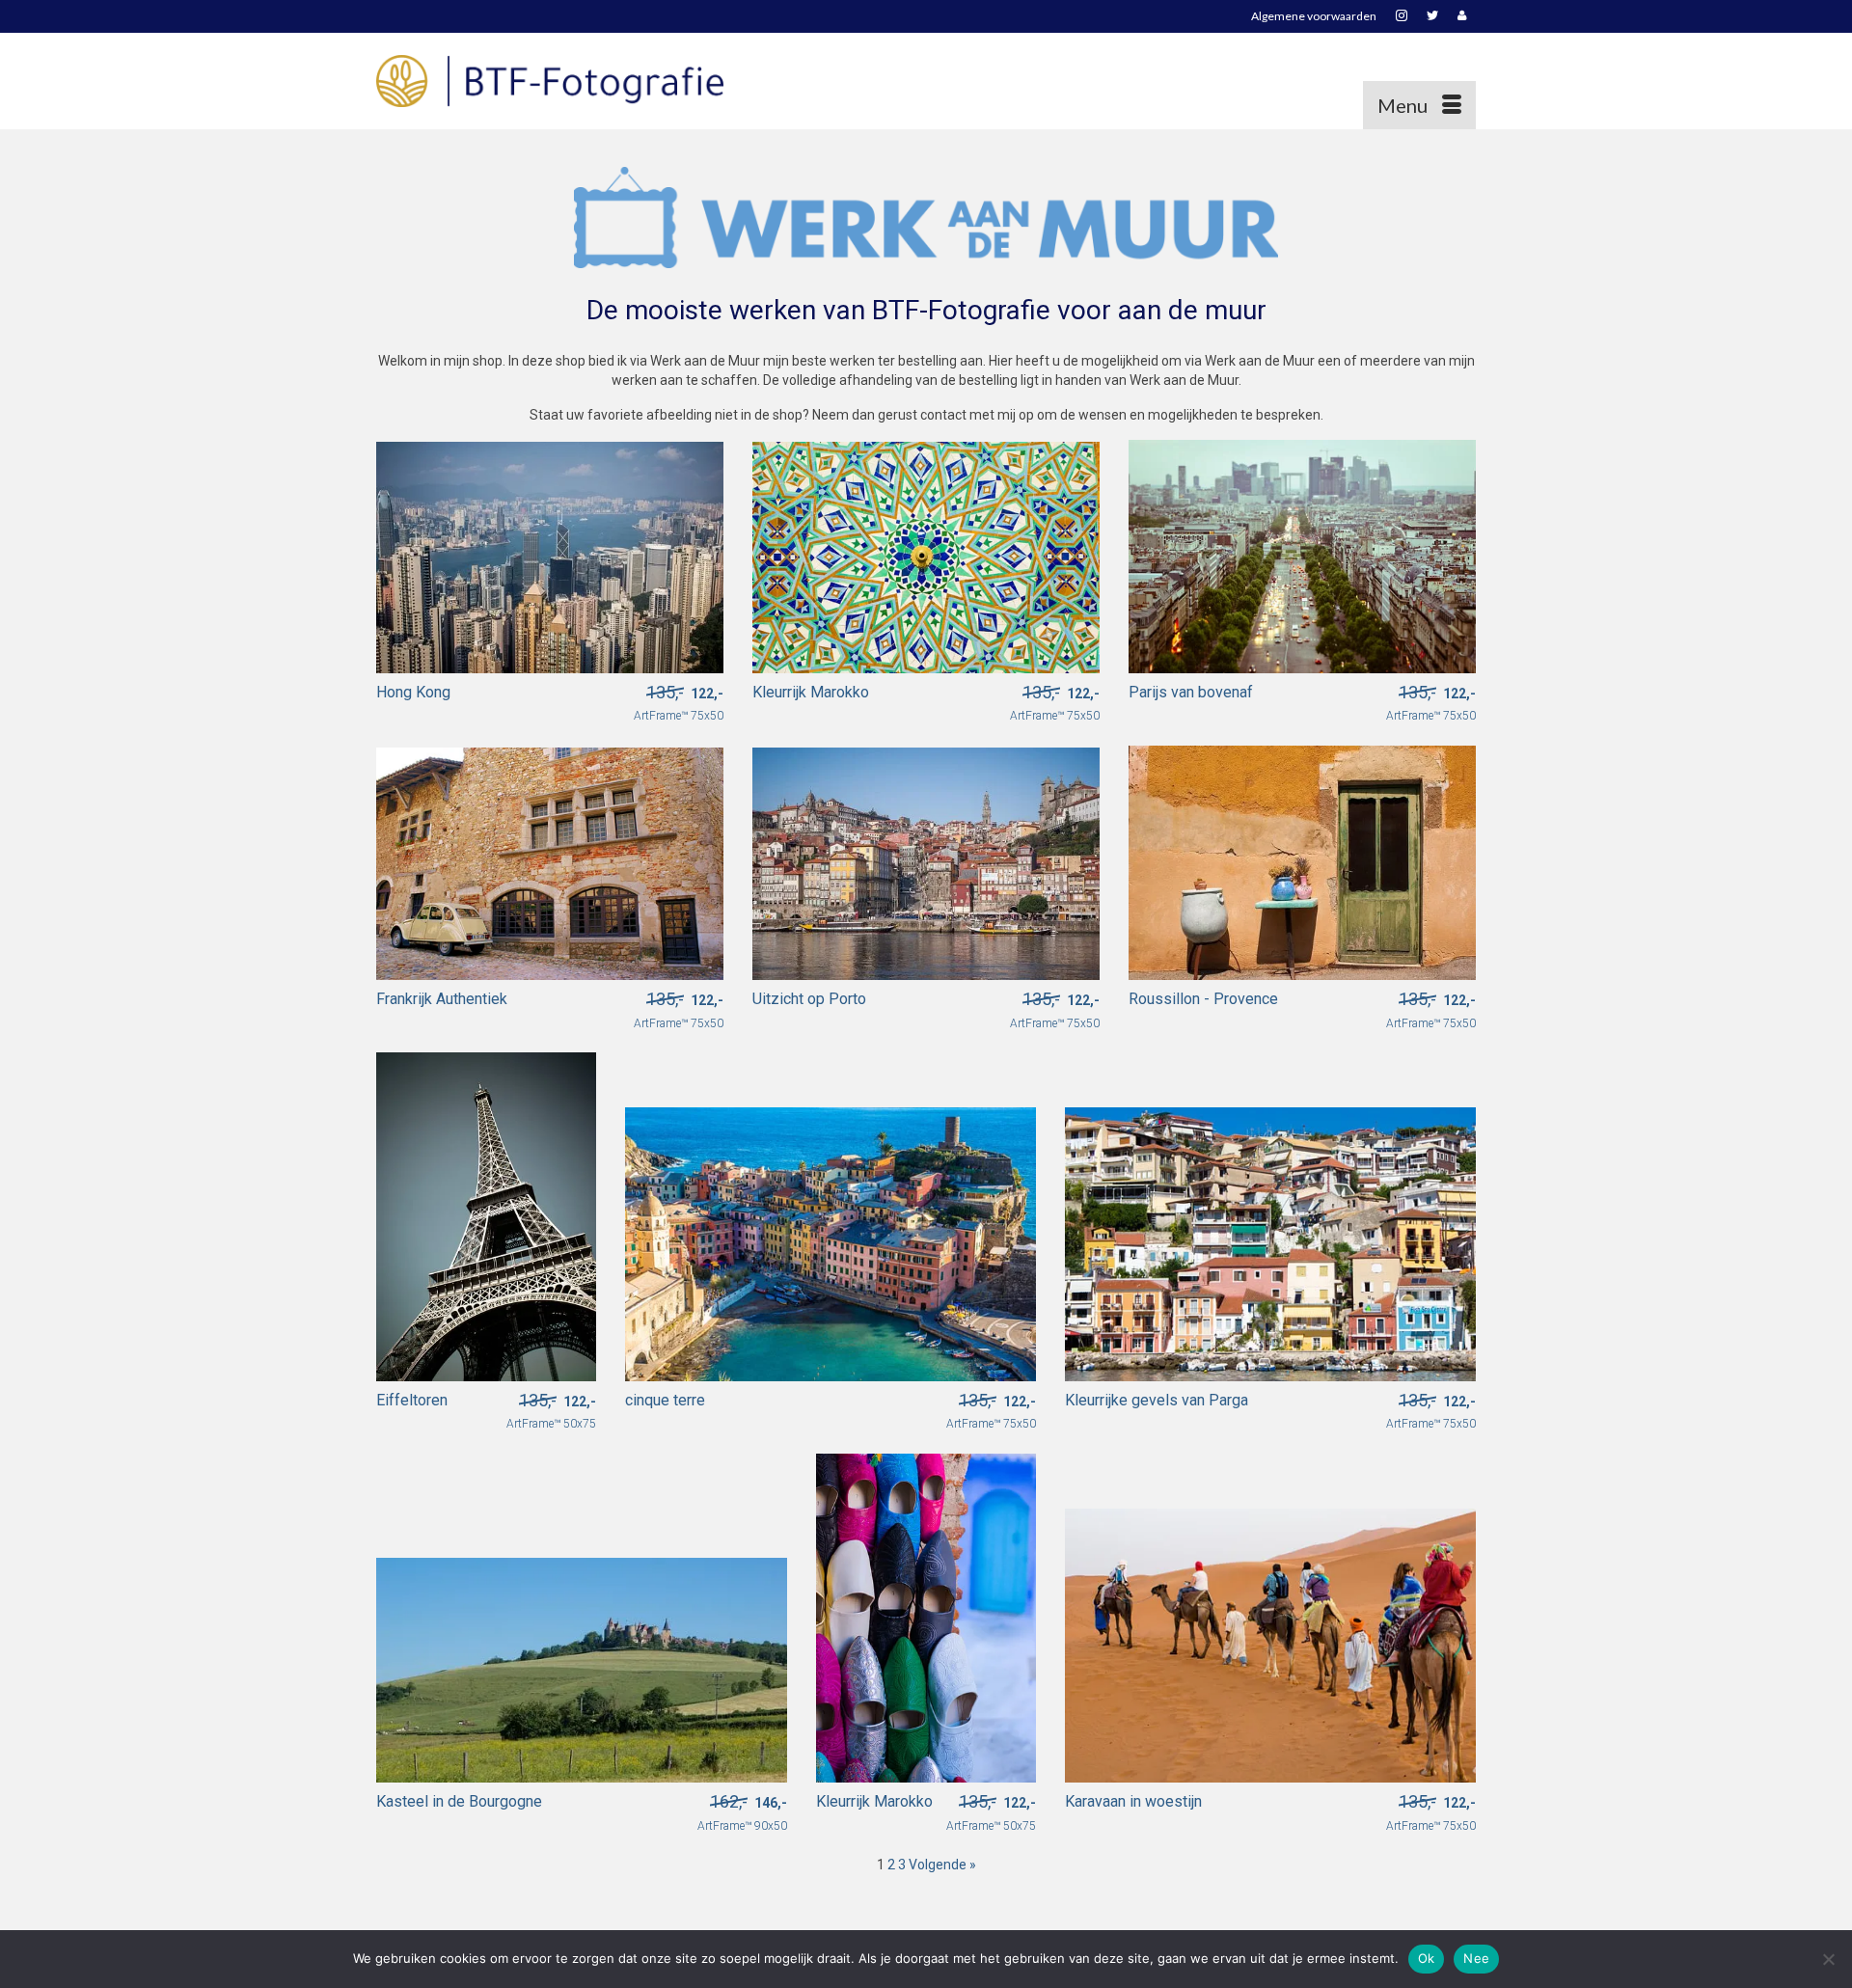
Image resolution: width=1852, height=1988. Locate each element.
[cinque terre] (831, 1242)
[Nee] (1828, 1959)
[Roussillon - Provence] (1302, 861)
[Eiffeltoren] (486, 1215)
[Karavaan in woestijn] (1270, 1644)
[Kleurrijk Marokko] (926, 556)
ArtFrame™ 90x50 (742, 1813)
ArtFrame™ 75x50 (679, 704)
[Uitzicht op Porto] (926, 862)
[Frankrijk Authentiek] (550, 862)
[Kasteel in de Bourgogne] (582, 1669)
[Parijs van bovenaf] (1302, 556)
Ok (1427, 1958)
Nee (1476, 1958)
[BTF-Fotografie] (550, 81)
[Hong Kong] (550, 556)
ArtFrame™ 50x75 (551, 1412)
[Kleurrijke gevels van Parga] (1270, 1242)
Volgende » (942, 1865)
